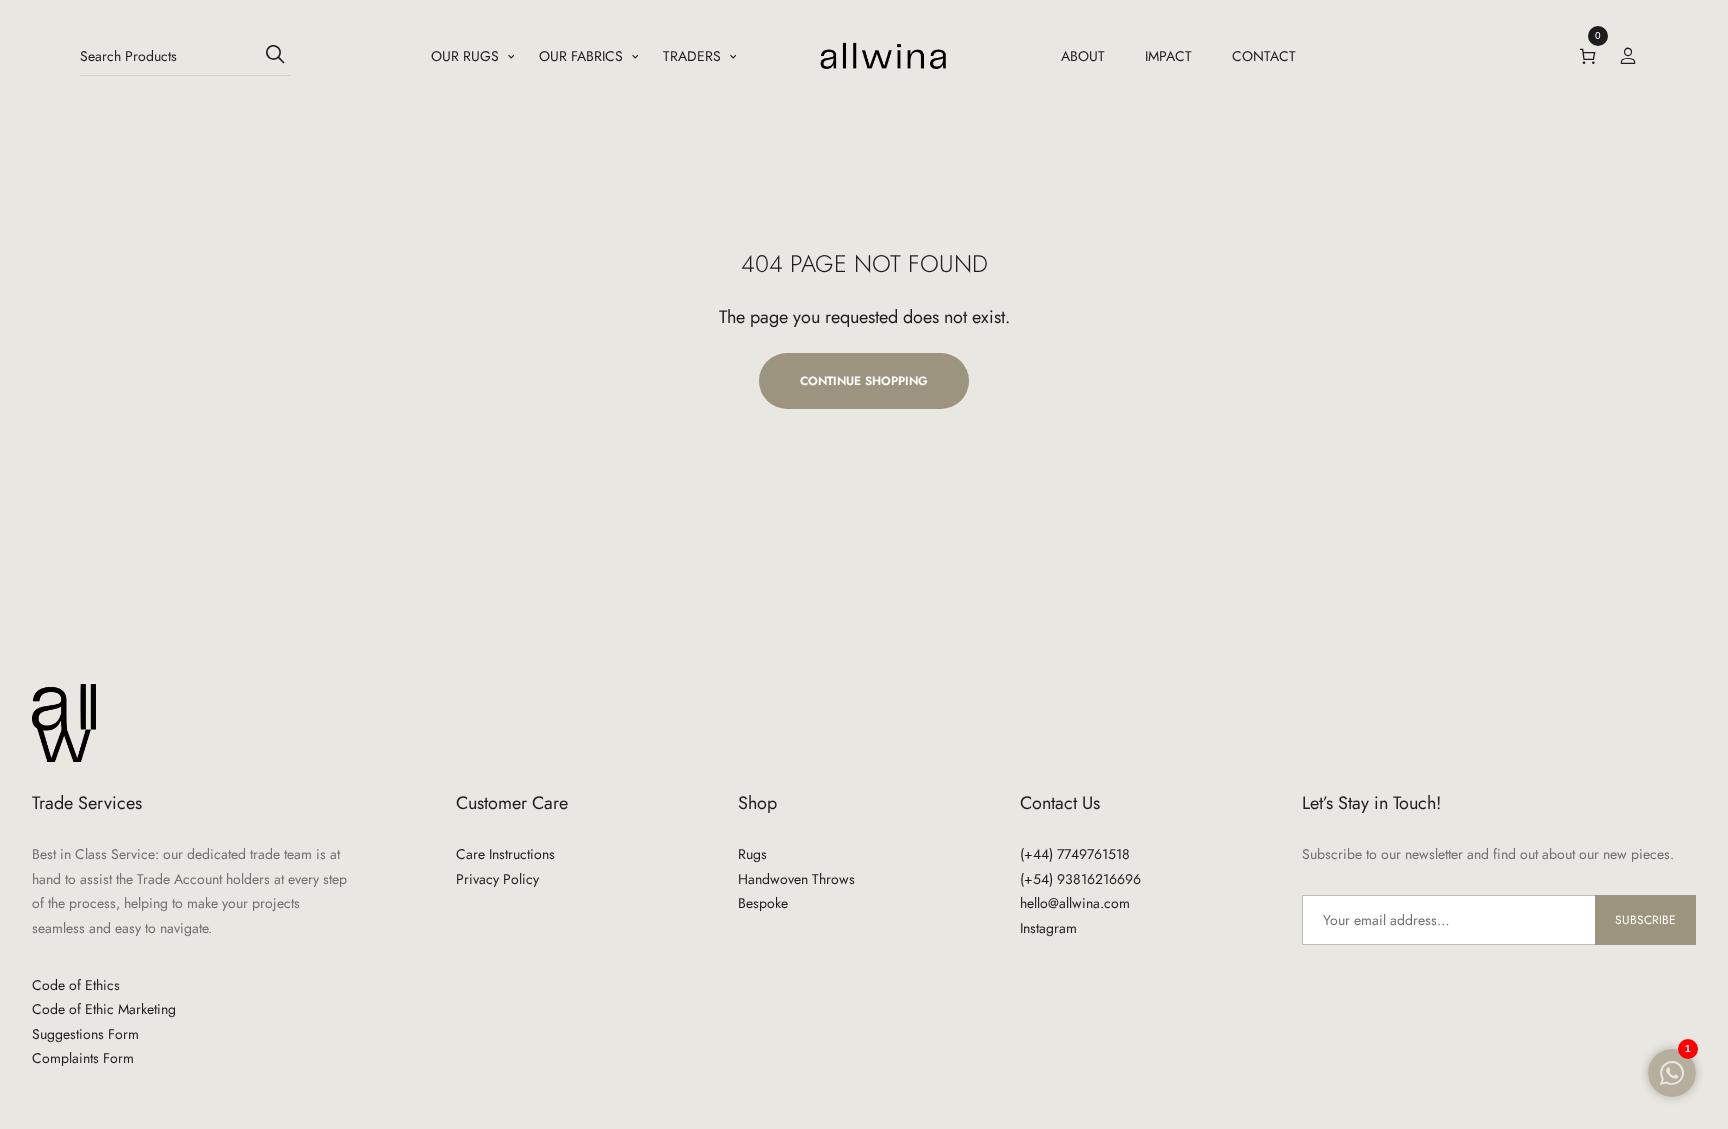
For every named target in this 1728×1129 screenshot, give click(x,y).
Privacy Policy (497, 879)
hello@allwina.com (1075, 903)
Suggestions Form (85, 1034)
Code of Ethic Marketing (104, 1009)
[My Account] (1628, 56)
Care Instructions (505, 854)
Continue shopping (864, 381)
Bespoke (763, 903)
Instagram (1048, 928)
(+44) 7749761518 (1075, 854)
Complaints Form (83, 1058)
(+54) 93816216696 (1080, 879)
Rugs (752, 854)
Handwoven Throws (796, 879)
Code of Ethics (76, 985)
